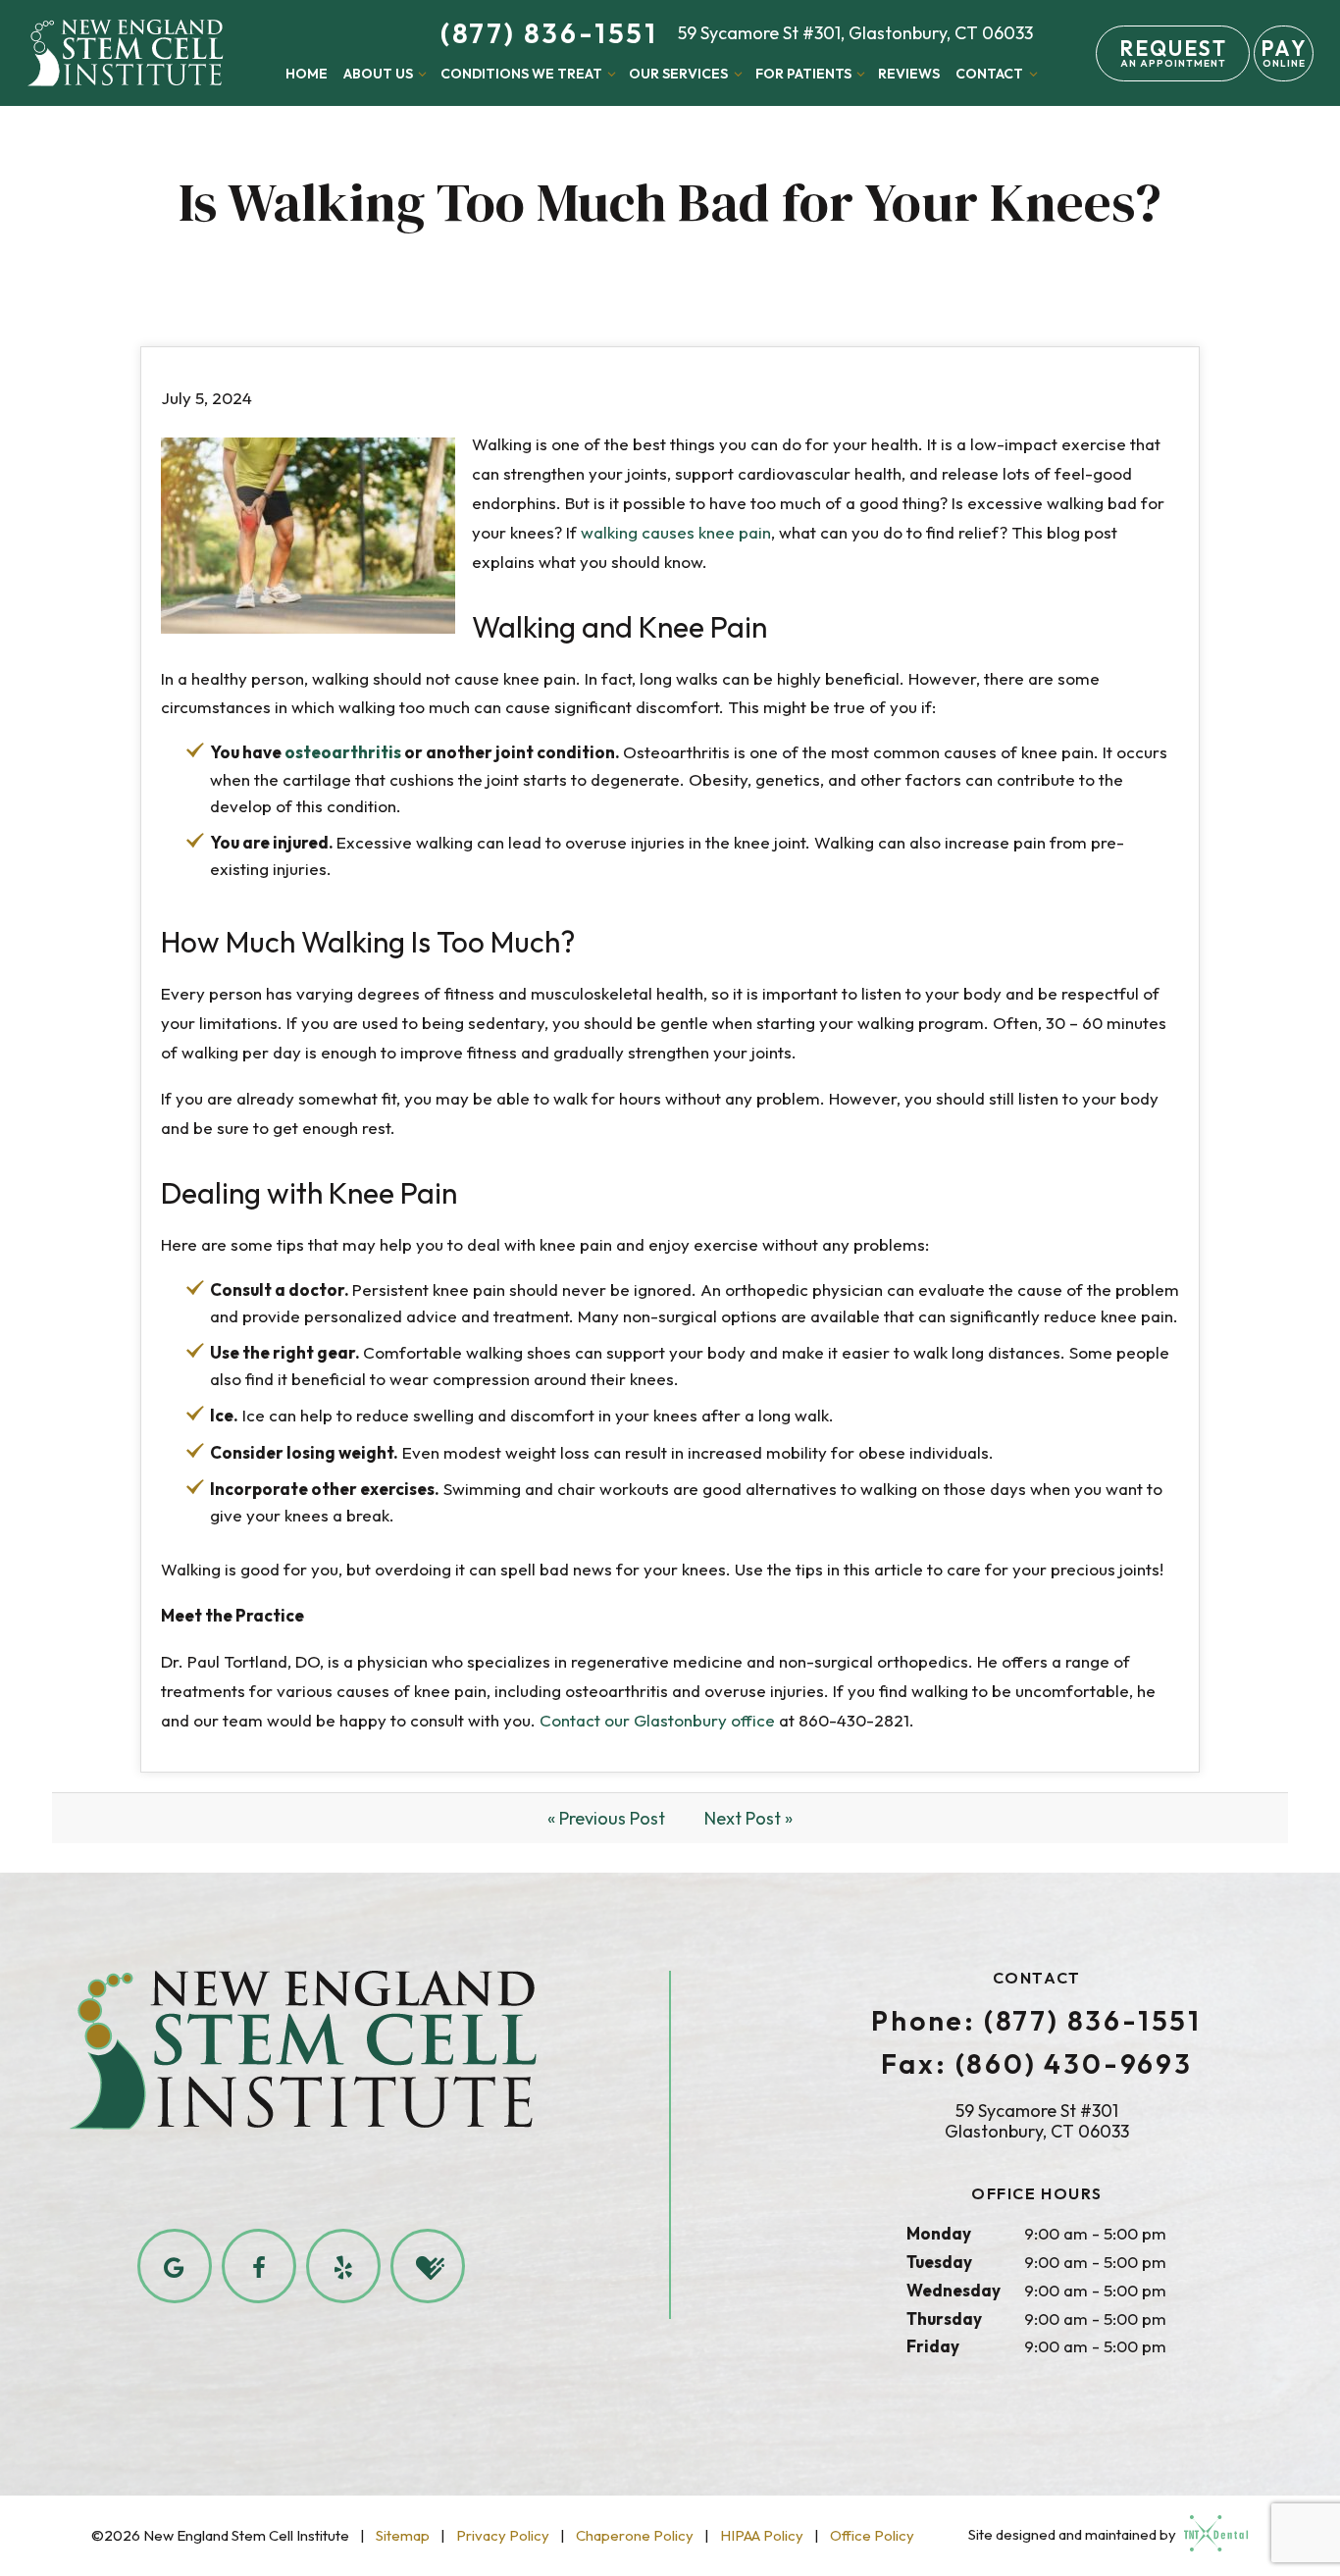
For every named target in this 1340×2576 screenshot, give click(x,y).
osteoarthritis (343, 752)
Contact (989, 74)
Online (1283, 52)
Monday (939, 2233)
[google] (175, 2266)
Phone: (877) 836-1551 (1036, 2021)
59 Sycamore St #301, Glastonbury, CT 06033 (855, 33)
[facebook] (259, 2266)
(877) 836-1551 (549, 33)
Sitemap (403, 2535)
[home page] (126, 53)
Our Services (678, 74)
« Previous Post (606, 1818)
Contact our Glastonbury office (657, 1720)
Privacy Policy (503, 2535)
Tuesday (939, 2262)
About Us (378, 74)
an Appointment (1173, 52)
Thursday (944, 2318)
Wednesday (953, 2290)
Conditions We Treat (521, 74)
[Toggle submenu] (423, 74)
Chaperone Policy (635, 2535)
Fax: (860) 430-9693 (1037, 2064)
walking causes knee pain (676, 532)
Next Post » (748, 1818)
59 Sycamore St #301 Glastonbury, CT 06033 (1037, 2121)
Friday (933, 2346)
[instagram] (428, 2266)
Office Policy (872, 2535)
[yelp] (343, 2266)
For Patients (803, 74)
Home (307, 74)
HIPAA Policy (762, 2535)
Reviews (909, 74)
